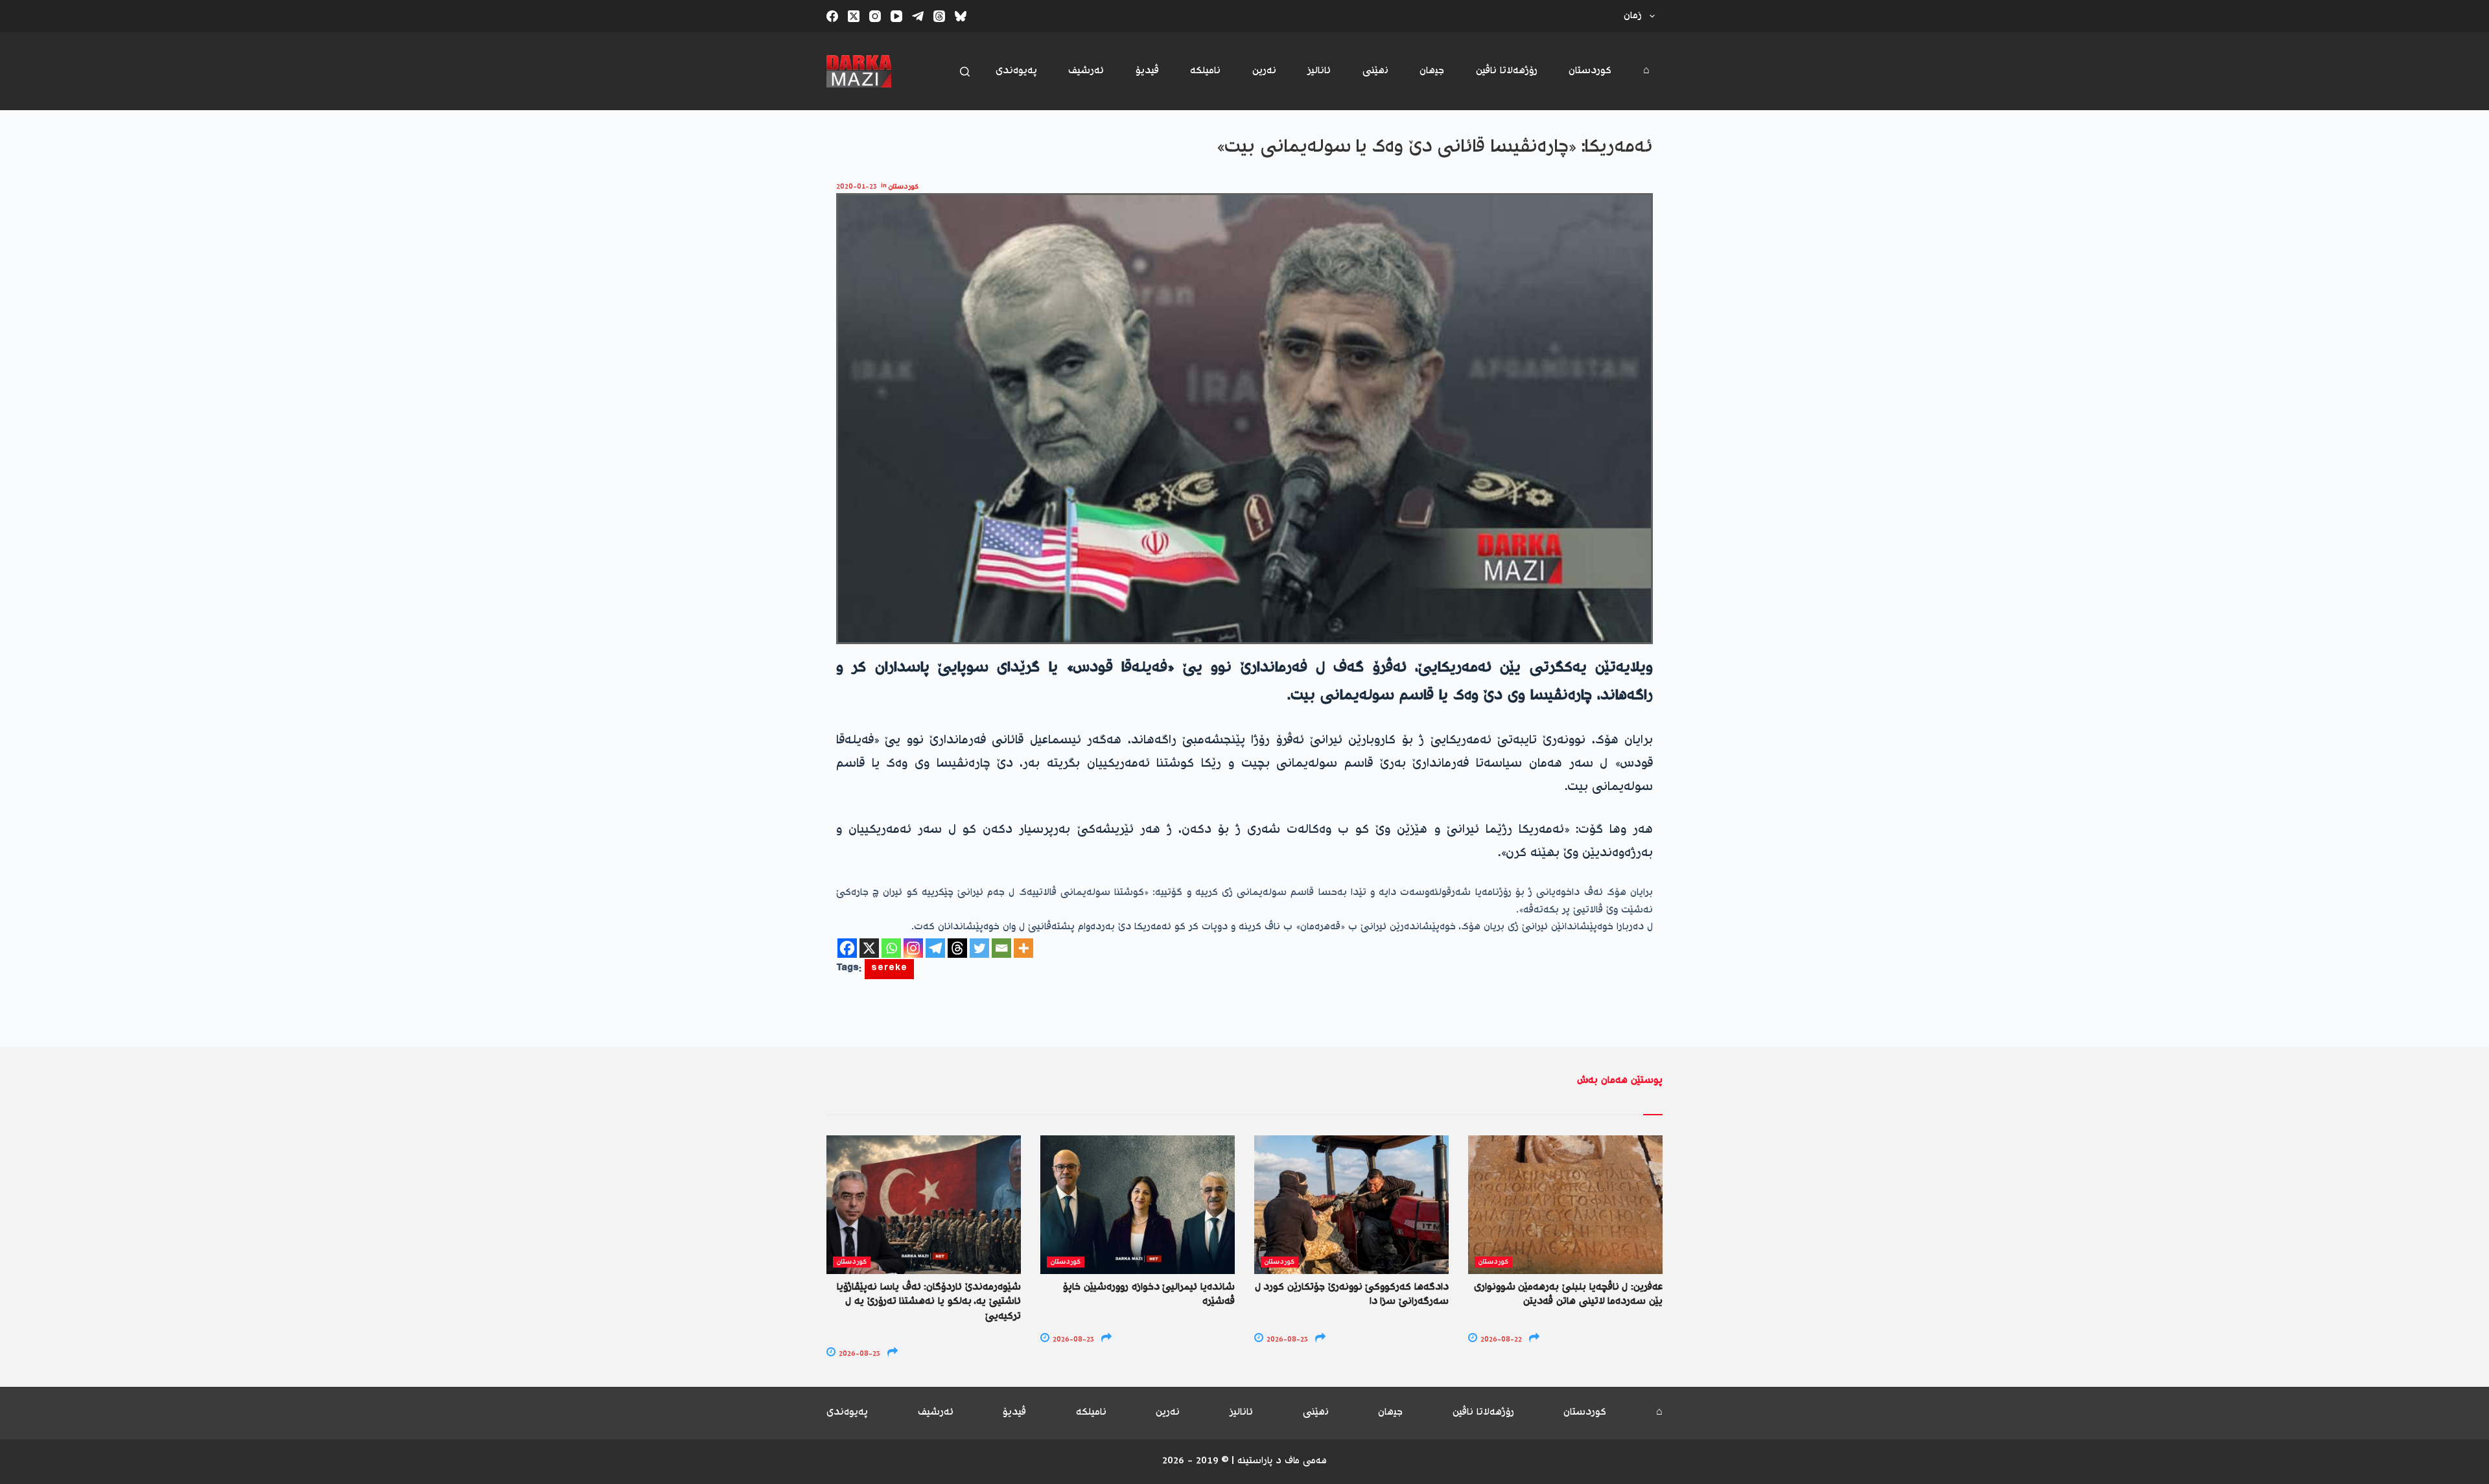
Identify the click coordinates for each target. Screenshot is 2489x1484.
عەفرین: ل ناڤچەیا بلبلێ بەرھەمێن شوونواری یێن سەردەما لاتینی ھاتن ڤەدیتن (1568, 1294)
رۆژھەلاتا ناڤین (1507, 71)
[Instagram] (875, 16)
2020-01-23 (857, 187)
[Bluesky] (961, 16)
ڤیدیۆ (1147, 71)
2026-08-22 (1500, 1340)
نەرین (1264, 71)
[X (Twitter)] (854, 16)
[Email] (1001, 948)
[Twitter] (979, 948)
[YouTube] (896, 16)
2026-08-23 (859, 1354)
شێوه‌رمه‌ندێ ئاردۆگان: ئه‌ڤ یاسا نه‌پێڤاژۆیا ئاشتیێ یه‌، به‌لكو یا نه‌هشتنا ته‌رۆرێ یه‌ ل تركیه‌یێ (929, 1302)
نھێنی (1375, 71)
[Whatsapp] (891, 948)
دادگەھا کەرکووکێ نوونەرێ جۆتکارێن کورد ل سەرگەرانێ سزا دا (1352, 1294)
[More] (1023, 948)
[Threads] (939, 16)
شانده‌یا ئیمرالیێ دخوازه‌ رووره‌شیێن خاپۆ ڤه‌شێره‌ (1149, 1294)
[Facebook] (832, 16)
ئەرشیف (1086, 71)
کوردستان (1590, 71)
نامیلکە (1205, 71)
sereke (889, 969)
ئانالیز (1319, 71)
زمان (1633, 16)
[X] (869, 948)
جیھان (1432, 71)
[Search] (965, 72)
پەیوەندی (1016, 71)
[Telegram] (918, 16)
